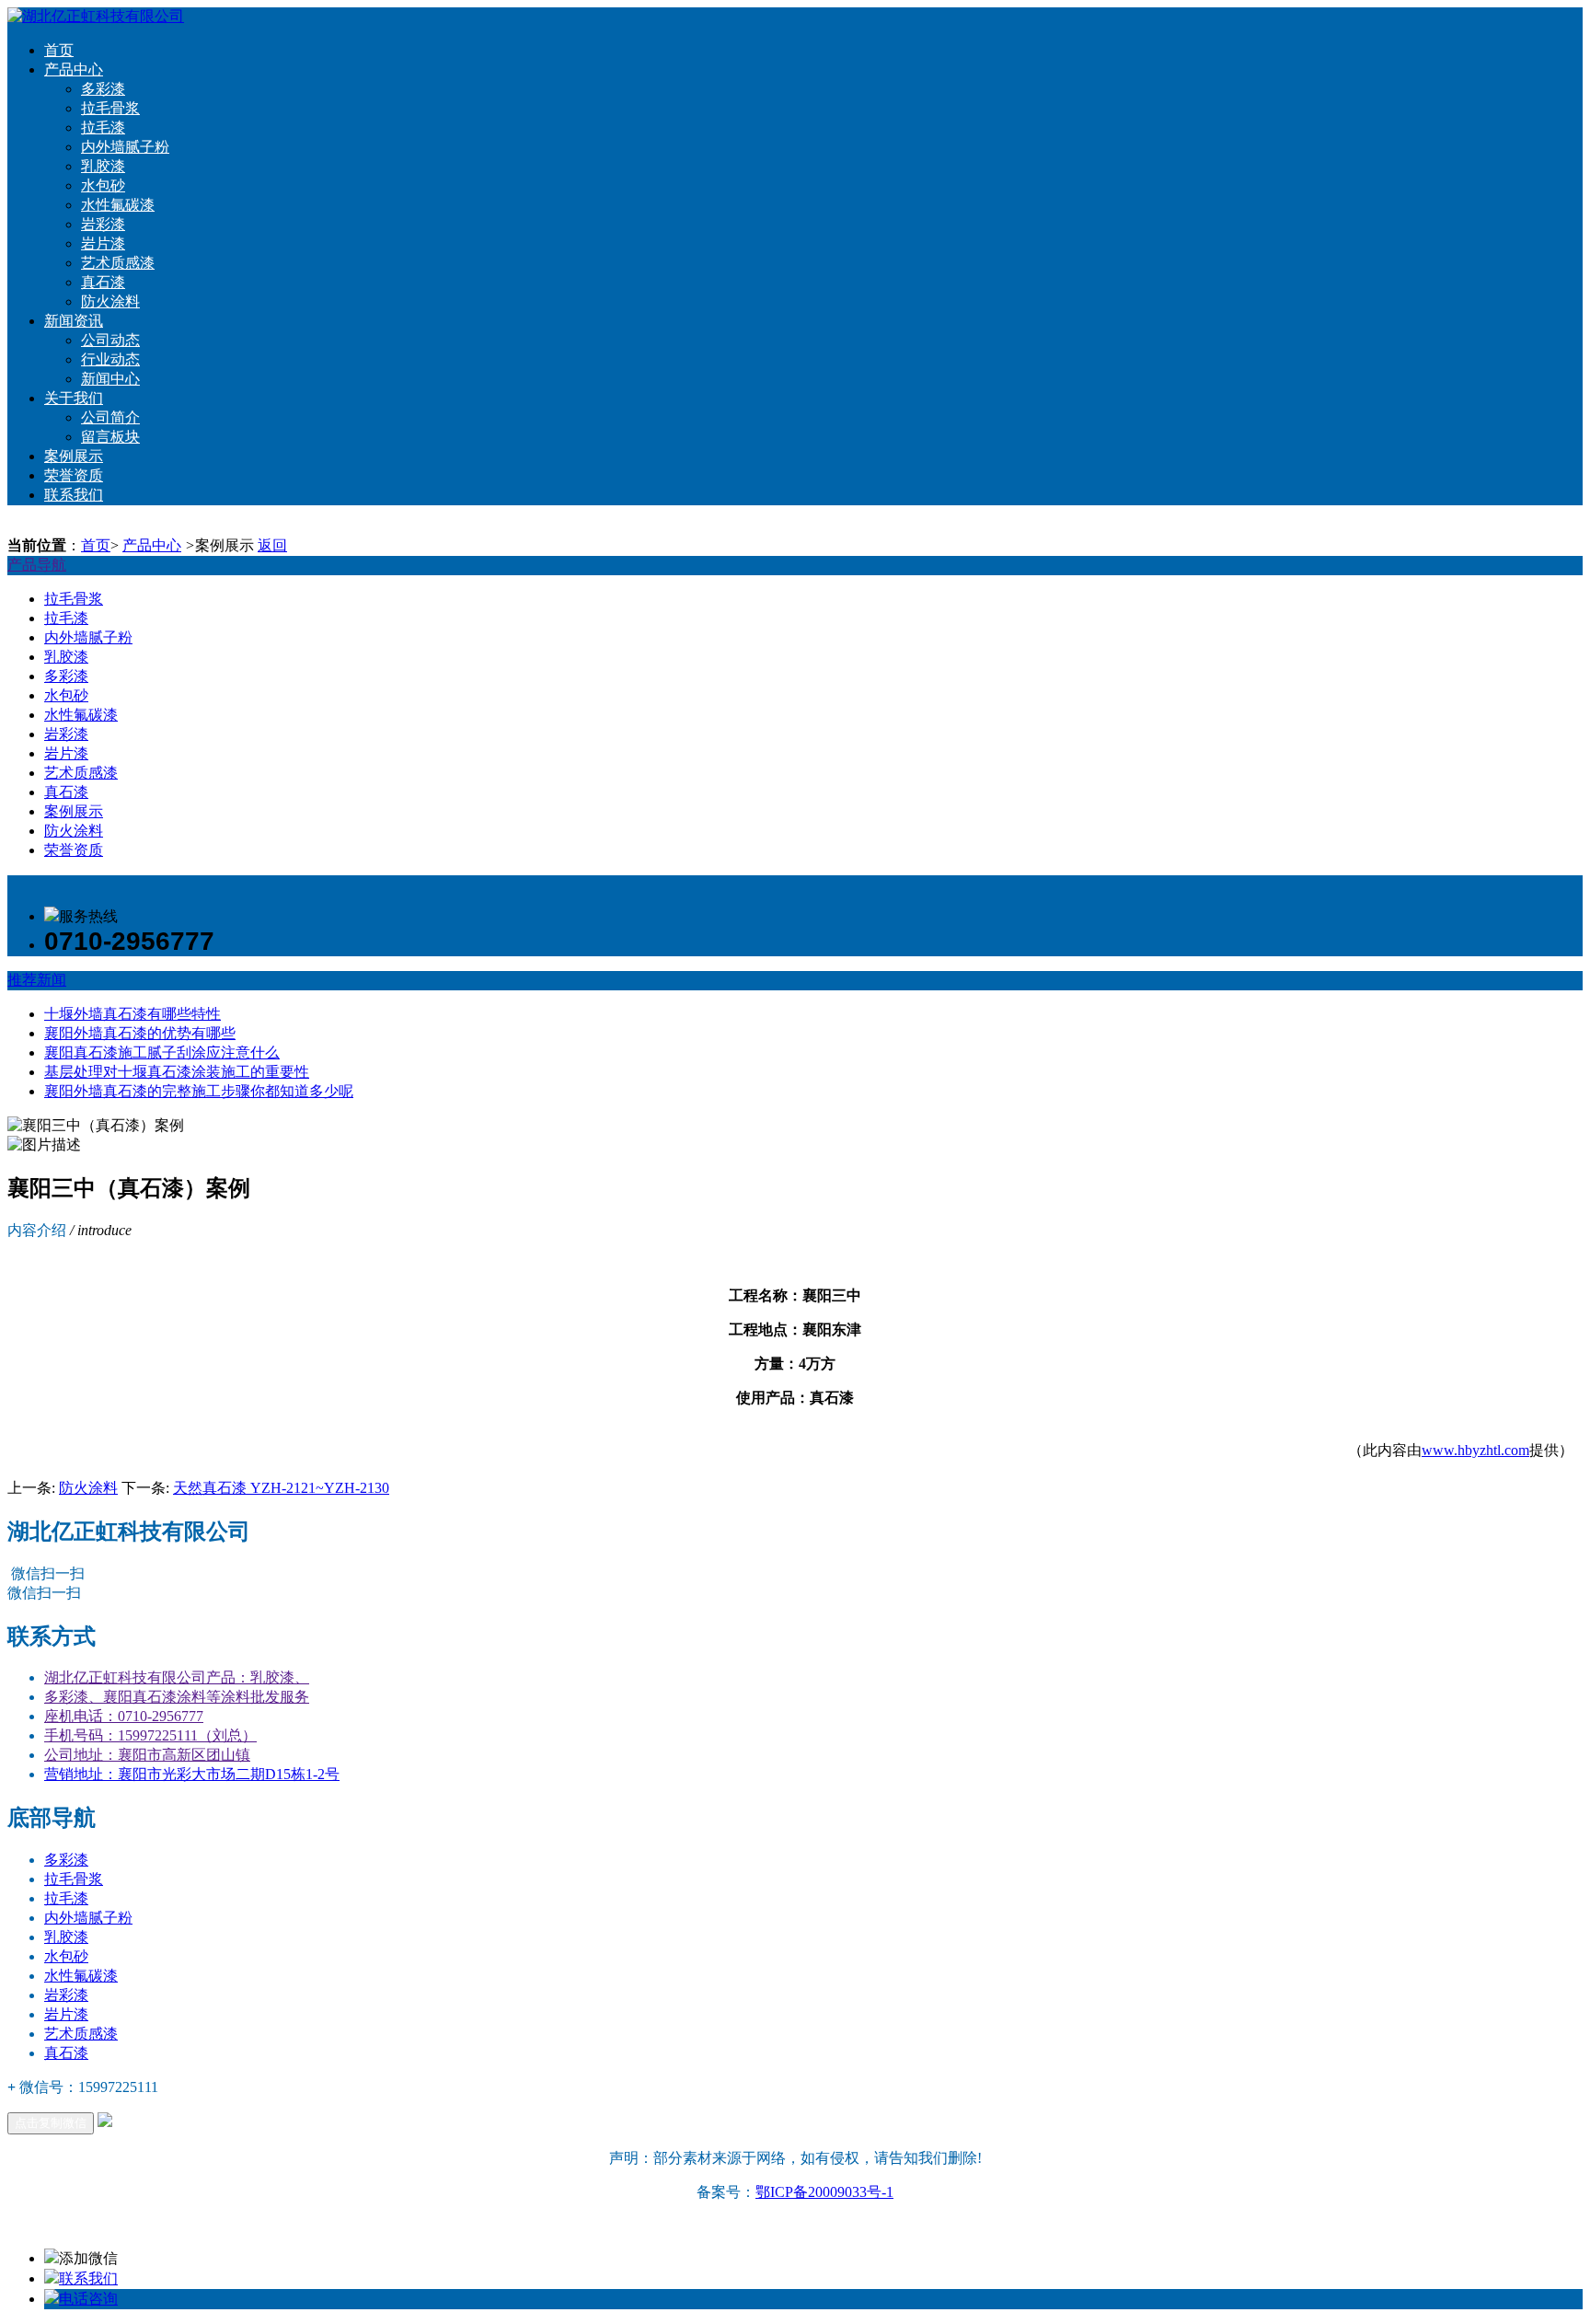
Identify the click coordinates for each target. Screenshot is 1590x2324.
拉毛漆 (103, 127)
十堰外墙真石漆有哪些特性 (132, 1014)
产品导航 (37, 565)
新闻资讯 (74, 321)
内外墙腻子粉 (125, 147)
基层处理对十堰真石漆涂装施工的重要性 (177, 1072)
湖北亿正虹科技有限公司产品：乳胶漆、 (177, 1677)
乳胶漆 (103, 166)
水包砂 (103, 185)
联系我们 (74, 495)
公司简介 (110, 417)
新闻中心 (110, 379)
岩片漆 (103, 243)
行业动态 (110, 359)
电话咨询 (88, 2299)
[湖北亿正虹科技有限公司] (96, 16)
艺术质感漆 (118, 263)
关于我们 (74, 398)
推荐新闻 (37, 980)
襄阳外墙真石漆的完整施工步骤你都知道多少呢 (199, 1091)
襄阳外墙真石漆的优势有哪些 (140, 1033)
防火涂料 (110, 301)
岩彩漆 (103, 224)
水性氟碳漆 (118, 205)
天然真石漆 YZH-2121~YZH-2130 (281, 1488)
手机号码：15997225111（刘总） (150, 1735)
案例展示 (74, 456)
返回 (272, 545)
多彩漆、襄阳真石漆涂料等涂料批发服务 (177, 1697)
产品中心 (74, 69)
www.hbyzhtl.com (1475, 1450)
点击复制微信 (51, 2123)
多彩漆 (103, 89)
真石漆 (103, 282)
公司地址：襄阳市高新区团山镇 (147, 1755)
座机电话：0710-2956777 (124, 1716)
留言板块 (110, 437)
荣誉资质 (74, 475)
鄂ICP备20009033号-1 (824, 2192)
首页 (59, 50)
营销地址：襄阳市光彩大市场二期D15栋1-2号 (192, 1774)
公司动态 (110, 340)
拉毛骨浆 (110, 108)
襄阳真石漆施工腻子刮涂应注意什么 (162, 1052)
